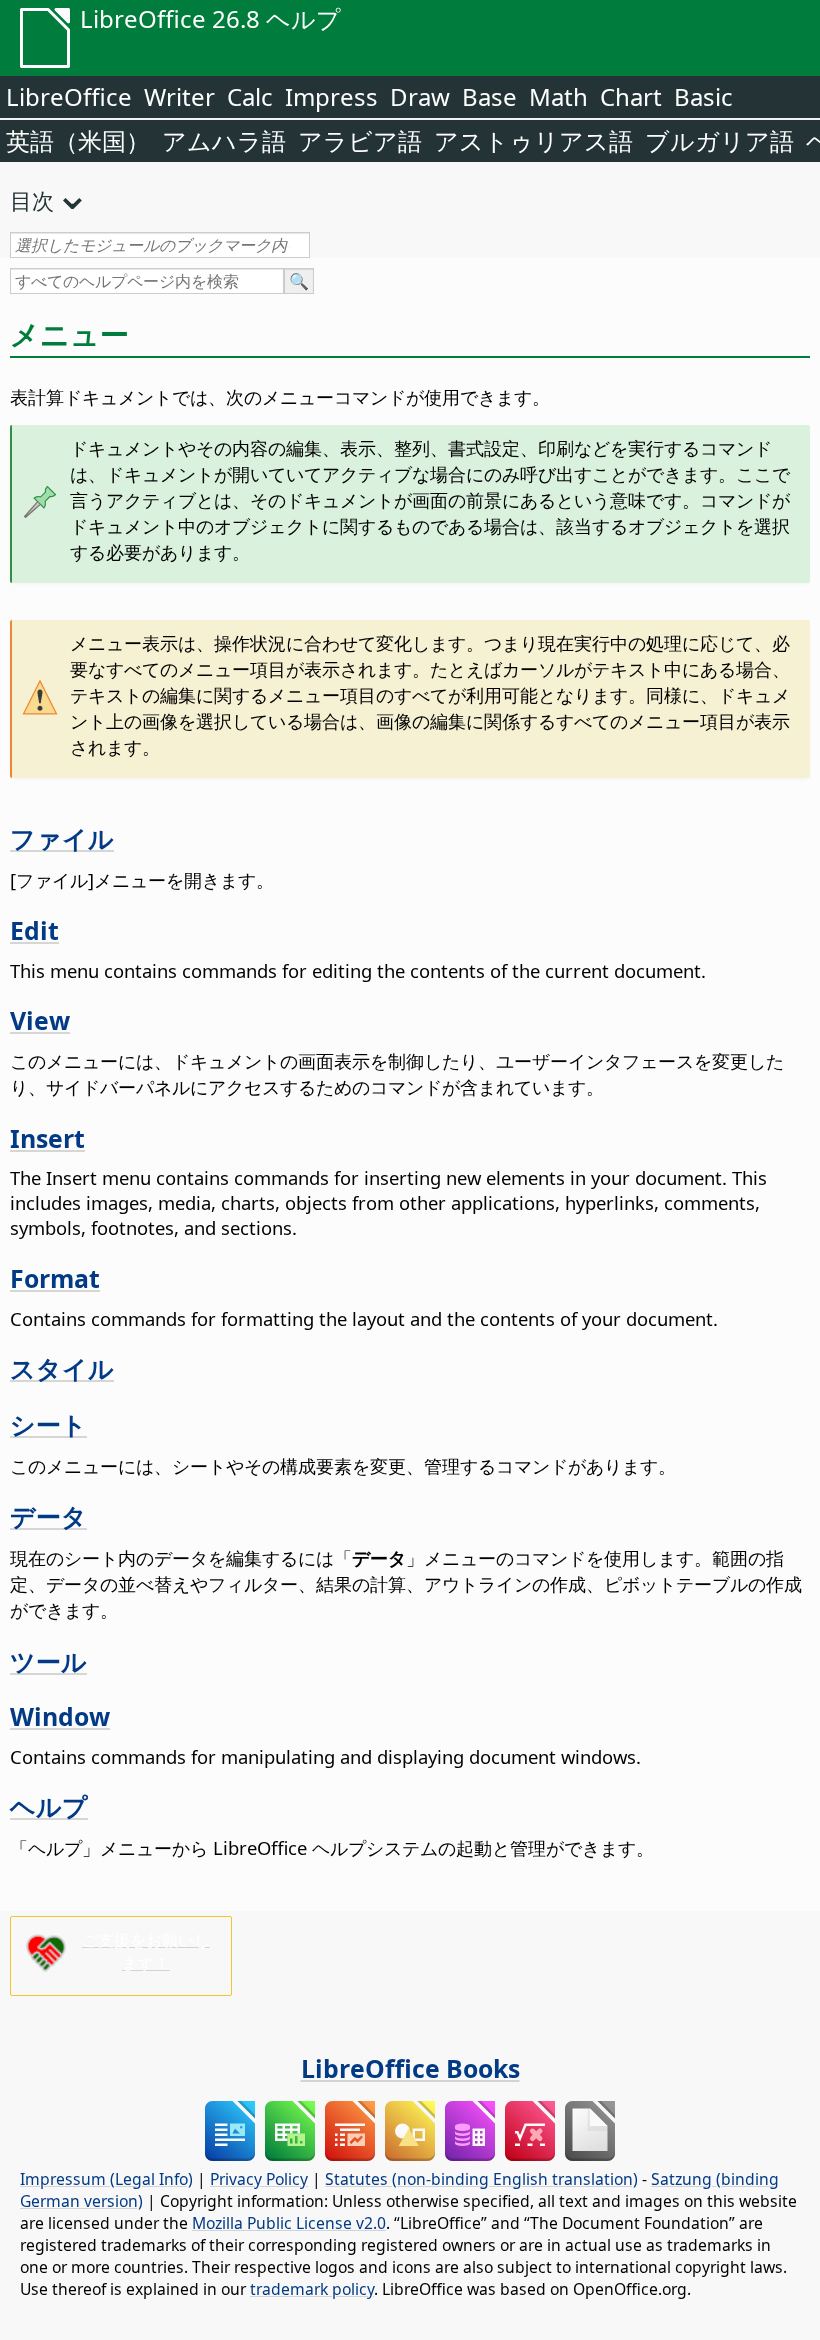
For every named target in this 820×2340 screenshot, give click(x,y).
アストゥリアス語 (533, 140)
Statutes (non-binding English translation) (481, 2179)
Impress (331, 96)
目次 (32, 200)
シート (48, 1424)
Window (60, 1716)
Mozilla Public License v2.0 (289, 2223)
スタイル (62, 1368)
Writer (179, 96)
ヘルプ (49, 1806)
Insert (47, 1138)
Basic (703, 96)
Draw (420, 96)
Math (558, 96)
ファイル (62, 838)
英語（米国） (78, 140)
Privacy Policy (259, 2179)
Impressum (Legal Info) (106, 2179)
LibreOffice (69, 96)
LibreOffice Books (410, 2068)
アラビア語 (360, 140)
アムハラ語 (224, 140)
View (40, 1020)
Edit (34, 930)
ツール (48, 1661)
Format (55, 1278)
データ (48, 1516)
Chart (631, 96)
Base (489, 96)
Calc (250, 96)
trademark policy (312, 2289)
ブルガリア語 (719, 140)
